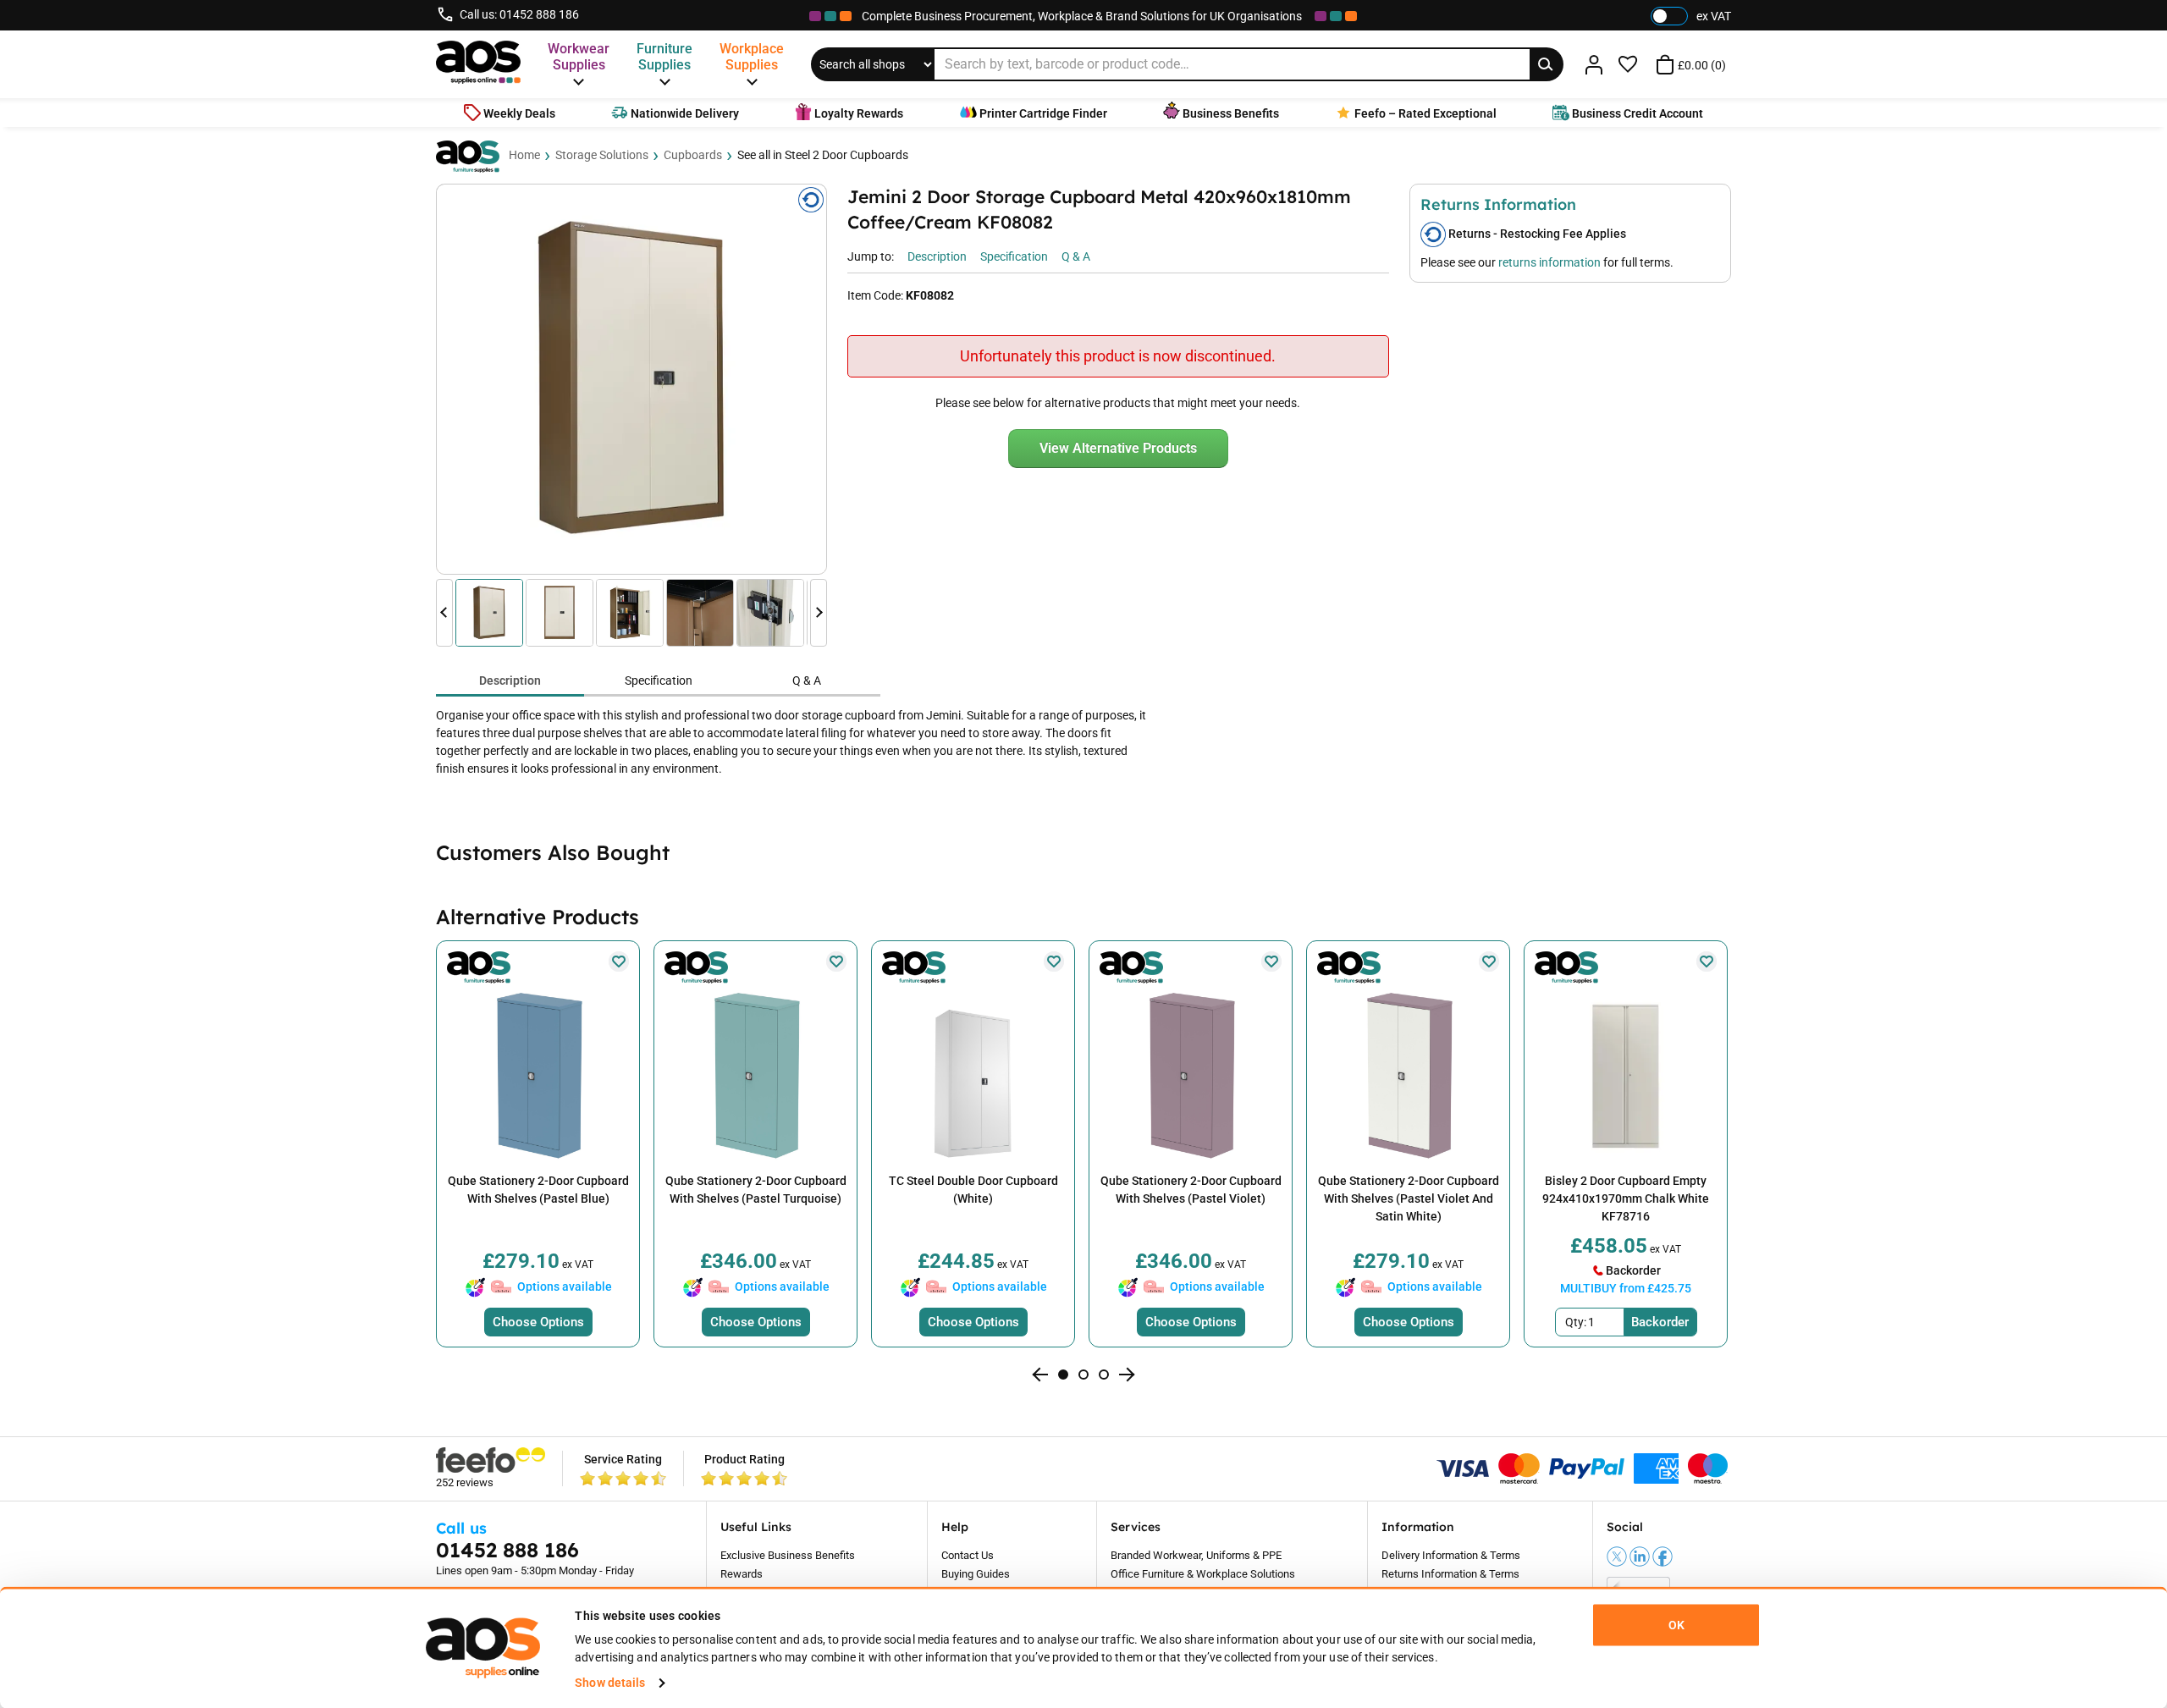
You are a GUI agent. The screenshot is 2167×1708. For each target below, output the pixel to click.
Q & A (807, 680)
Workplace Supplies (752, 57)
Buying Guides (976, 1574)
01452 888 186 (539, 14)
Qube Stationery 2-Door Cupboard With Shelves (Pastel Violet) (1191, 1190)
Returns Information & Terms (1450, 1574)
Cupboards (693, 155)
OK (1676, 1625)
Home (524, 155)
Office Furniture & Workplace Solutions (1203, 1574)
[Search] (1547, 64)
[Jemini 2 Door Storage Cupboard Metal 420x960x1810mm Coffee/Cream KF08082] (631, 379)
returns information (1549, 262)
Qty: (1576, 1322)
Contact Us (968, 1555)
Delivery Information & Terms (1451, 1555)
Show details (610, 1683)
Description (510, 680)
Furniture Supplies (664, 57)
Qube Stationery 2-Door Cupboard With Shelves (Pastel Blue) (538, 1190)
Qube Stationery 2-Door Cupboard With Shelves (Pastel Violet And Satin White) (1409, 1198)
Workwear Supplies (579, 57)
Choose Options (538, 1322)
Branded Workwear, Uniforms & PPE (1196, 1555)
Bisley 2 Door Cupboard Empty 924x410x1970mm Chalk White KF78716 (1626, 1198)
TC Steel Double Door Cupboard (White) (973, 1190)
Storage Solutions (602, 155)
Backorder (1660, 1322)
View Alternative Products (1118, 448)
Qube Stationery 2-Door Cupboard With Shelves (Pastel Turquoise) (756, 1190)
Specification (659, 680)
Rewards (742, 1574)
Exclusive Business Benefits (788, 1555)
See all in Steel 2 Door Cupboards (823, 155)
